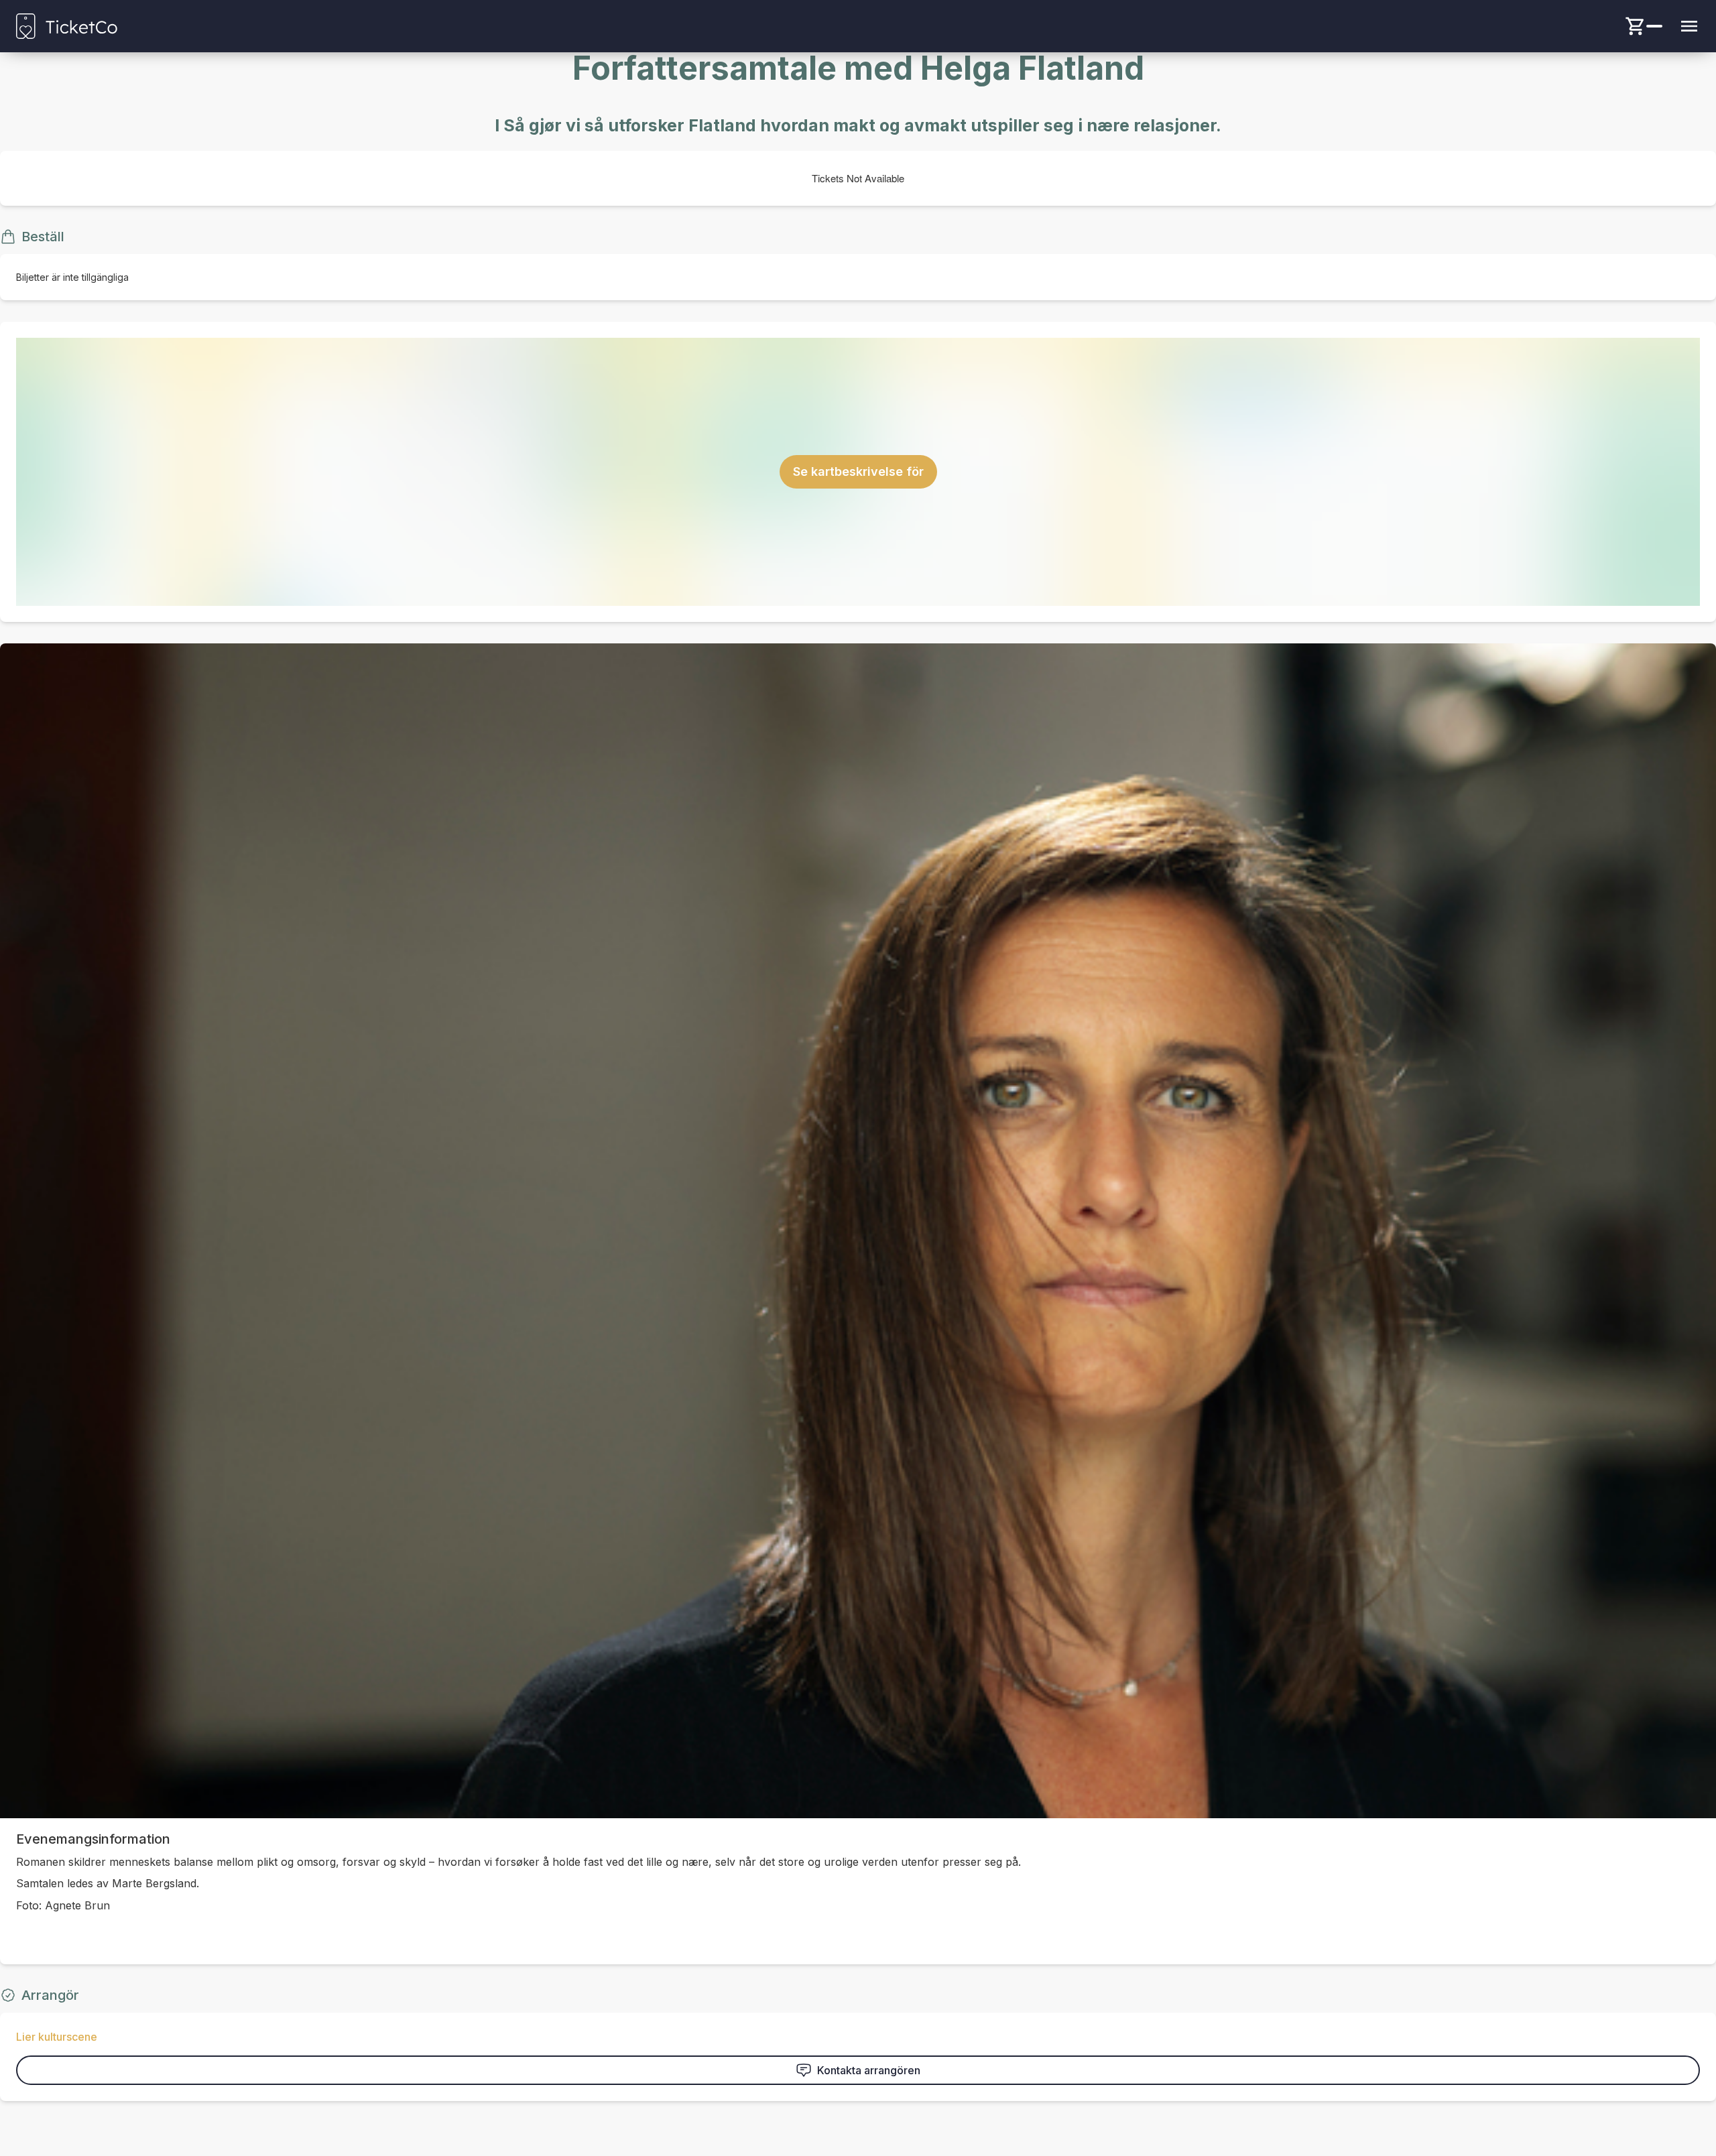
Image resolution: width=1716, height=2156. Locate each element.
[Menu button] (1689, 26)
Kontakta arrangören (869, 2070)
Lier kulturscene (57, 2037)
